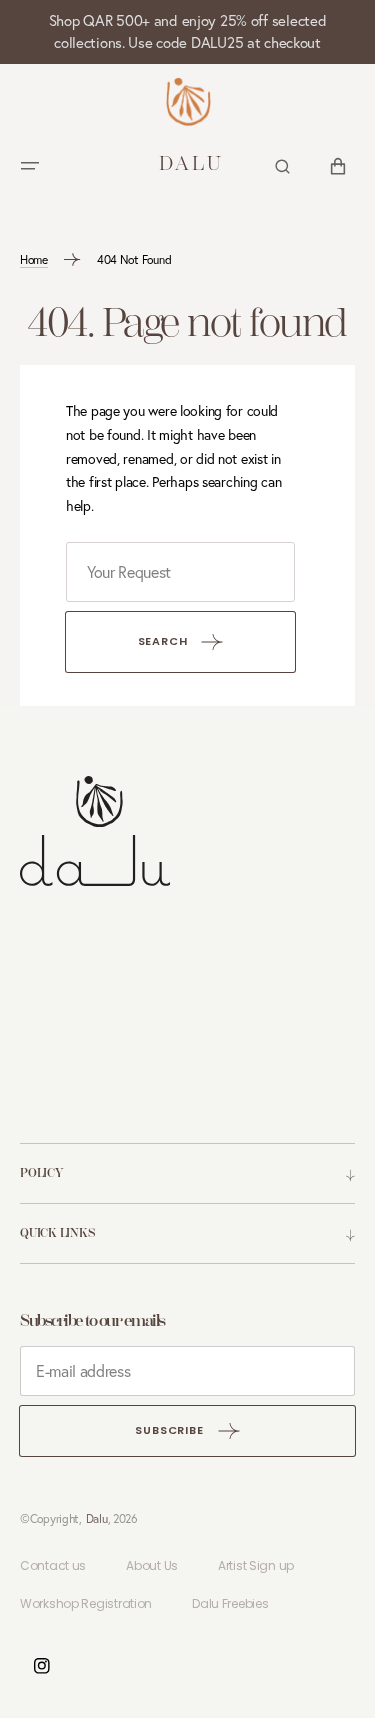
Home (34, 259)
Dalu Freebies (230, 1603)
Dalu (97, 1518)
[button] (30, 166)
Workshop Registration (86, 1603)
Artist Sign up (256, 1565)
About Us (152, 1565)
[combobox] (180, 572)
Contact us (53, 1565)
